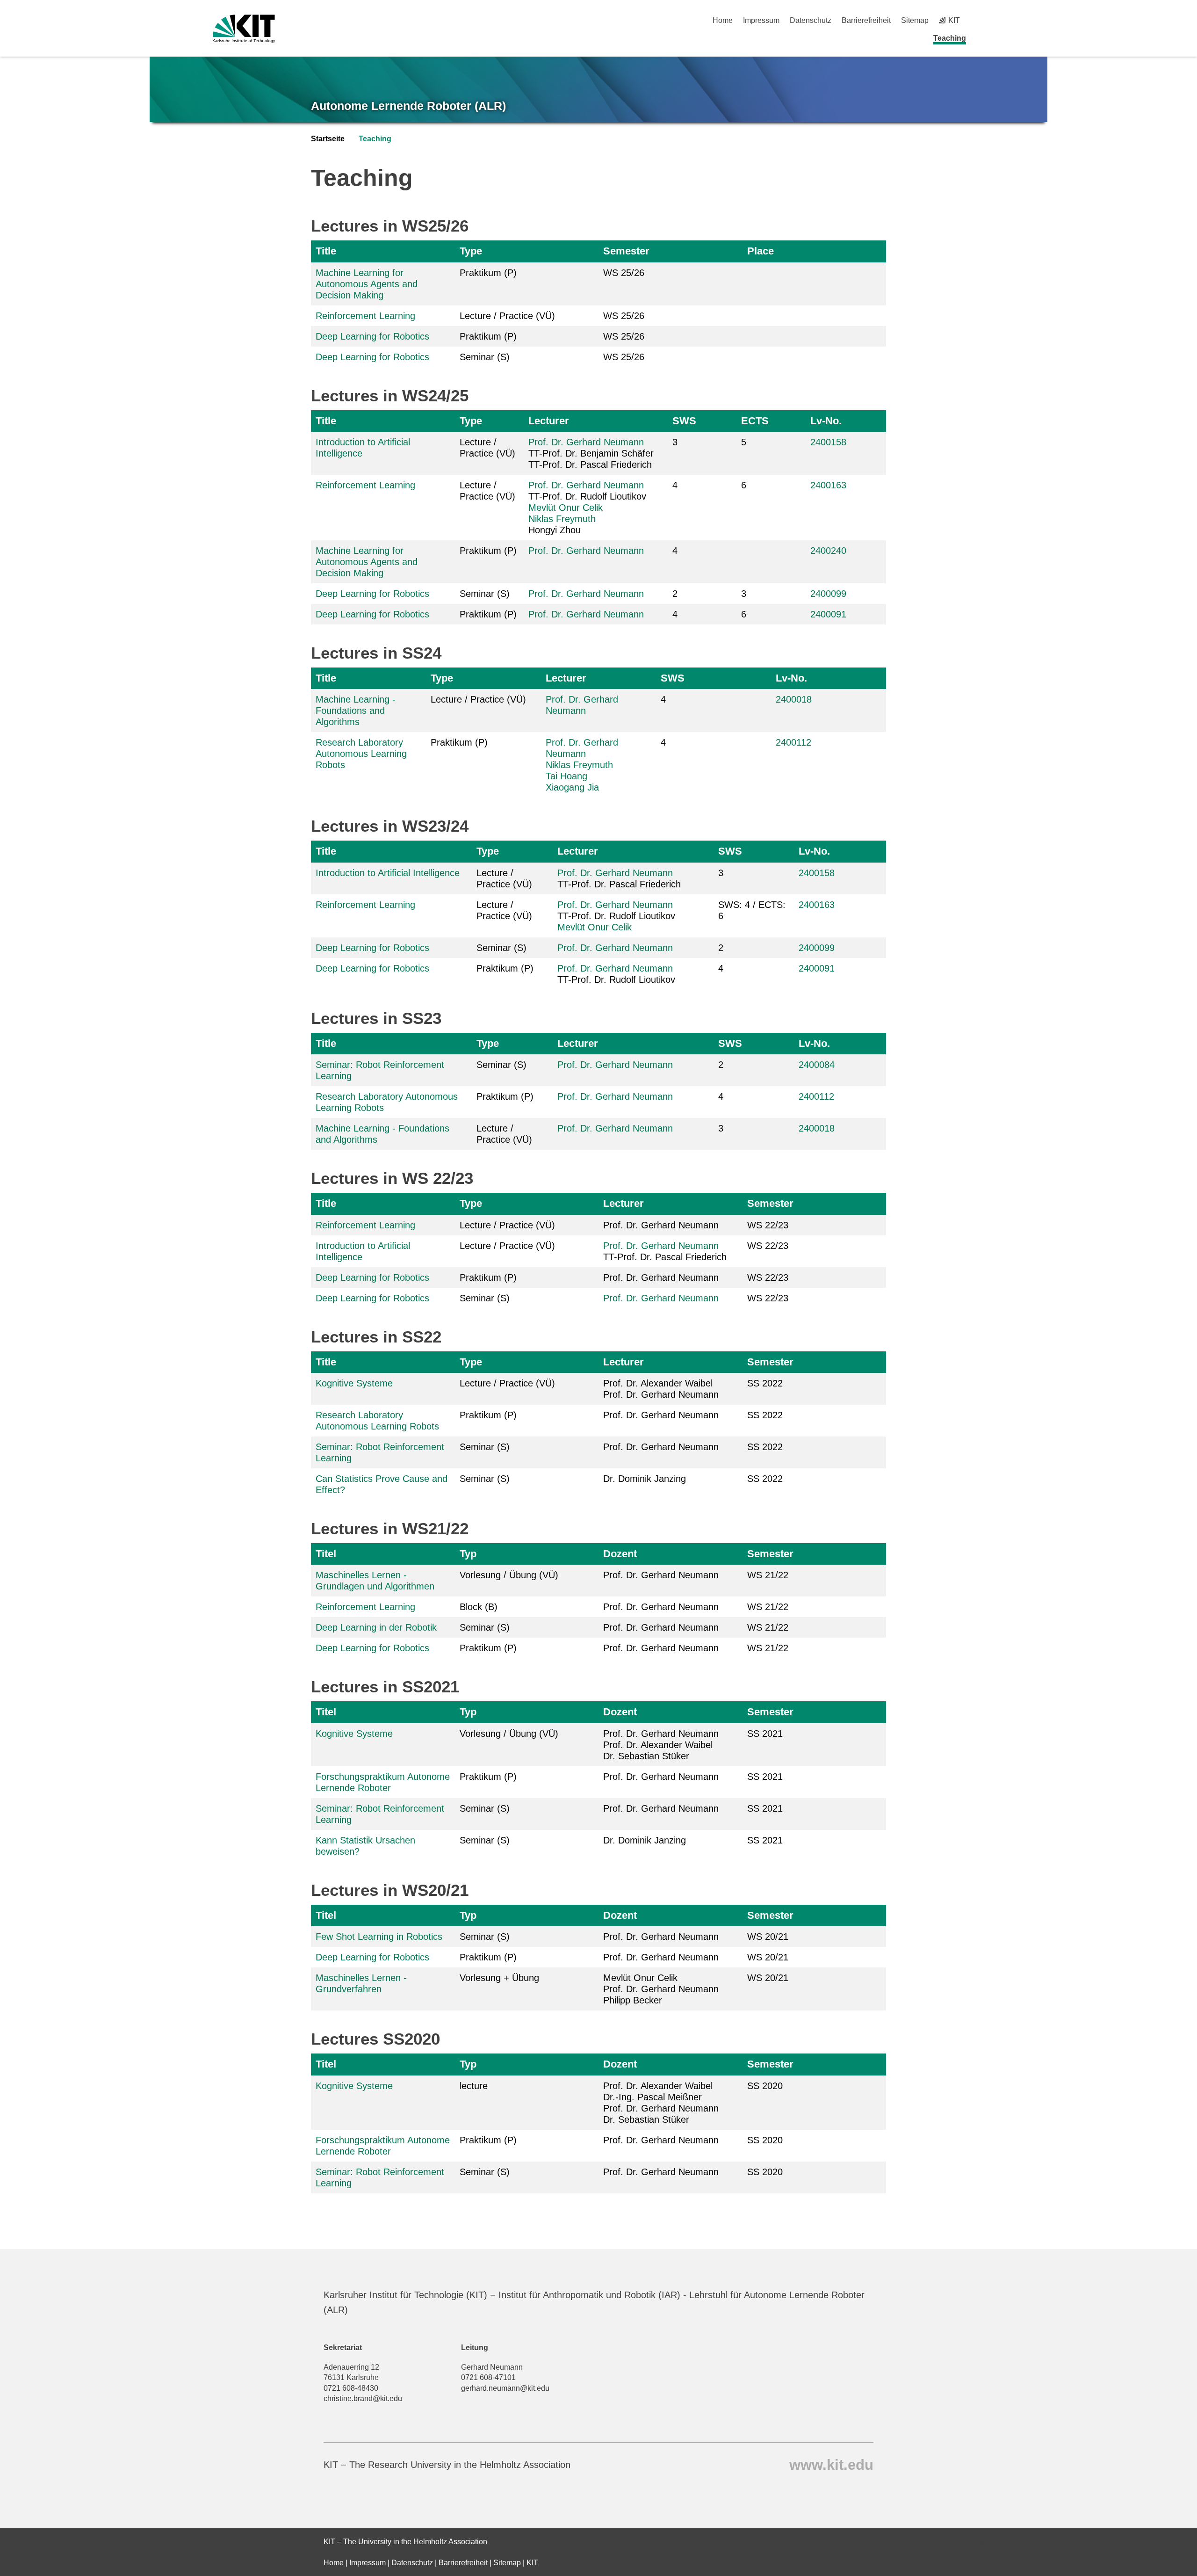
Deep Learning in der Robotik (376, 1627)
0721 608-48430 (351, 2388)
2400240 (828, 551)
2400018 (794, 699)
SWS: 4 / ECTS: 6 (752, 910)
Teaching (950, 38)
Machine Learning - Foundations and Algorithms (356, 711)
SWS (684, 421)
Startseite (328, 139)
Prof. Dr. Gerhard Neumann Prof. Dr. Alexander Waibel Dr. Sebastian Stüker (661, 1745)
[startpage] (981, 38)
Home (723, 20)
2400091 (828, 614)
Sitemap (915, 20)
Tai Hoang (566, 776)
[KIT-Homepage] (244, 29)
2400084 (817, 1065)
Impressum (761, 20)
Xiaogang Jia (572, 787)
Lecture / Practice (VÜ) (507, 316)
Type (471, 251)
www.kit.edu (831, 2464)
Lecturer (549, 421)
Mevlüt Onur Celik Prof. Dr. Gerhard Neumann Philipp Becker (661, 1989)
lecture (474, 2086)
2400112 (793, 742)
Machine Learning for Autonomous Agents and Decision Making (367, 284)
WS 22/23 (768, 1225)
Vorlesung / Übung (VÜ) (509, 1575)
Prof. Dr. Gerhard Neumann (586, 442)
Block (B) (479, 1607)
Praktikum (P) (488, 273)
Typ (468, 1554)
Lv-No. (826, 421)
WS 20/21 (768, 1937)
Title (326, 251)
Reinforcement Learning (365, 316)
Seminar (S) (485, 357)
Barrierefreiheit (866, 20)
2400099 (828, 594)
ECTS (755, 421)
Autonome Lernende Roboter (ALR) (408, 106)
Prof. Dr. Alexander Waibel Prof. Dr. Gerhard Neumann (661, 1389)
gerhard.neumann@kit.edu (505, 2388)
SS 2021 (765, 1734)
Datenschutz (811, 20)
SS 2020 (765, 2086)
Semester (626, 251)
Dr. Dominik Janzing (645, 1479)
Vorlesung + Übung (499, 1978)
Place (761, 251)
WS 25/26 (624, 273)
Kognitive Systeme (354, 1383)
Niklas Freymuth (562, 519)
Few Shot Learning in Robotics (379, 1937)
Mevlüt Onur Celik (566, 508)
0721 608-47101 (488, 2377)
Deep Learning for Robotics (372, 336)
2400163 (828, 485)
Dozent (620, 1554)
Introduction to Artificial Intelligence (388, 873)
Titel (326, 1554)
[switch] (981, 20)
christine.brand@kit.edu (363, 2398)
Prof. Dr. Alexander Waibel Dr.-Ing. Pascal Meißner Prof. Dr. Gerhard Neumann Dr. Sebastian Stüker (661, 2103)
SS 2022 (765, 1383)
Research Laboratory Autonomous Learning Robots (361, 754)
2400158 (828, 442)
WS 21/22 (768, 1575)
